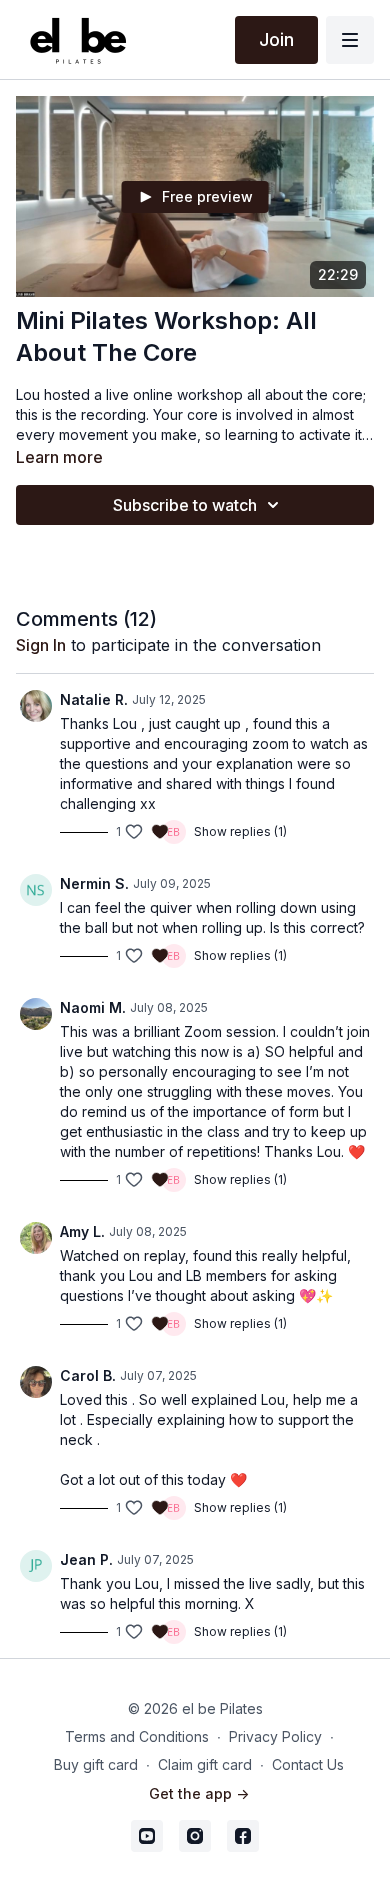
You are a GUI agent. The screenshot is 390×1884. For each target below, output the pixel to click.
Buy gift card (96, 1764)
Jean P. (86, 1559)
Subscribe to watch (185, 505)
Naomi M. (93, 1007)
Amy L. (82, 1231)
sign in (41, 645)
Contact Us (308, 1764)
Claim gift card (205, 1764)
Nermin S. (94, 883)
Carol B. (88, 1375)
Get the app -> (199, 1793)
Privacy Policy (275, 1736)
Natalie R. (94, 699)
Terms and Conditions (137, 1736)
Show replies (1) (240, 831)
